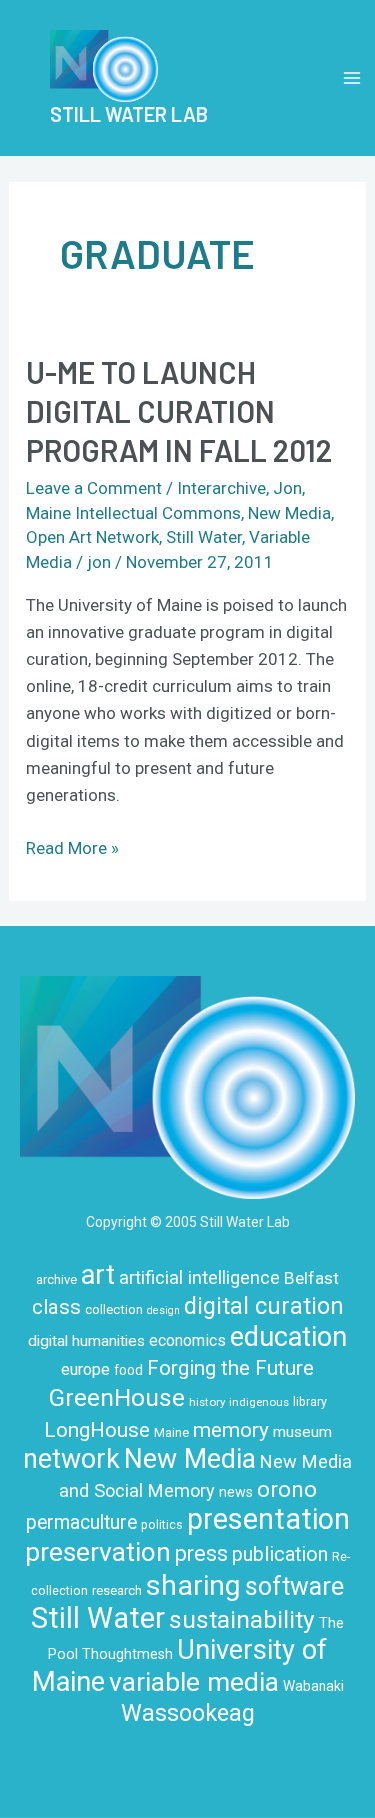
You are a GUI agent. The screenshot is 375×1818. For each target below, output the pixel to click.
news (236, 1492)
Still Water (204, 537)
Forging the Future (230, 1368)
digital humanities (86, 1341)
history (207, 1402)
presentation (268, 1519)
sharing (193, 1585)
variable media (194, 1681)
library (310, 1402)
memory (231, 1430)
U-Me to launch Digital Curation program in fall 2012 (179, 411)
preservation (98, 1552)
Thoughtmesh (127, 1654)
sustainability (242, 1619)
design (163, 1310)
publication (280, 1554)
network (71, 1459)
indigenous (259, 1402)
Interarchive (221, 488)
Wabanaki (313, 1686)
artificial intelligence (199, 1277)
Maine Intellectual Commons (133, 513)
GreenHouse (117, 1397)
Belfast (311, 1278)
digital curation (264, 1306)
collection (114, 1309)
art (98, 1275)
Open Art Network (92, 537)
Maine (171, 1432)
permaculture (81, 1522)
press (201, 1553)
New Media (289, 513)
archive (56, 1279)
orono (287, 1489)
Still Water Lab (129, 114)
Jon (287, 488)
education (288, 1337)
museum (302, 1432)
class (56, 1307)
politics (162, 1525)
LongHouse (97, 1430)
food (128, 1370)
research (117, 1590)
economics (187, 1340)
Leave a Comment (94, 488)
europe (85, 1369)
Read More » (72, 846)
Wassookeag (188, 1713)
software (294, 1586)
